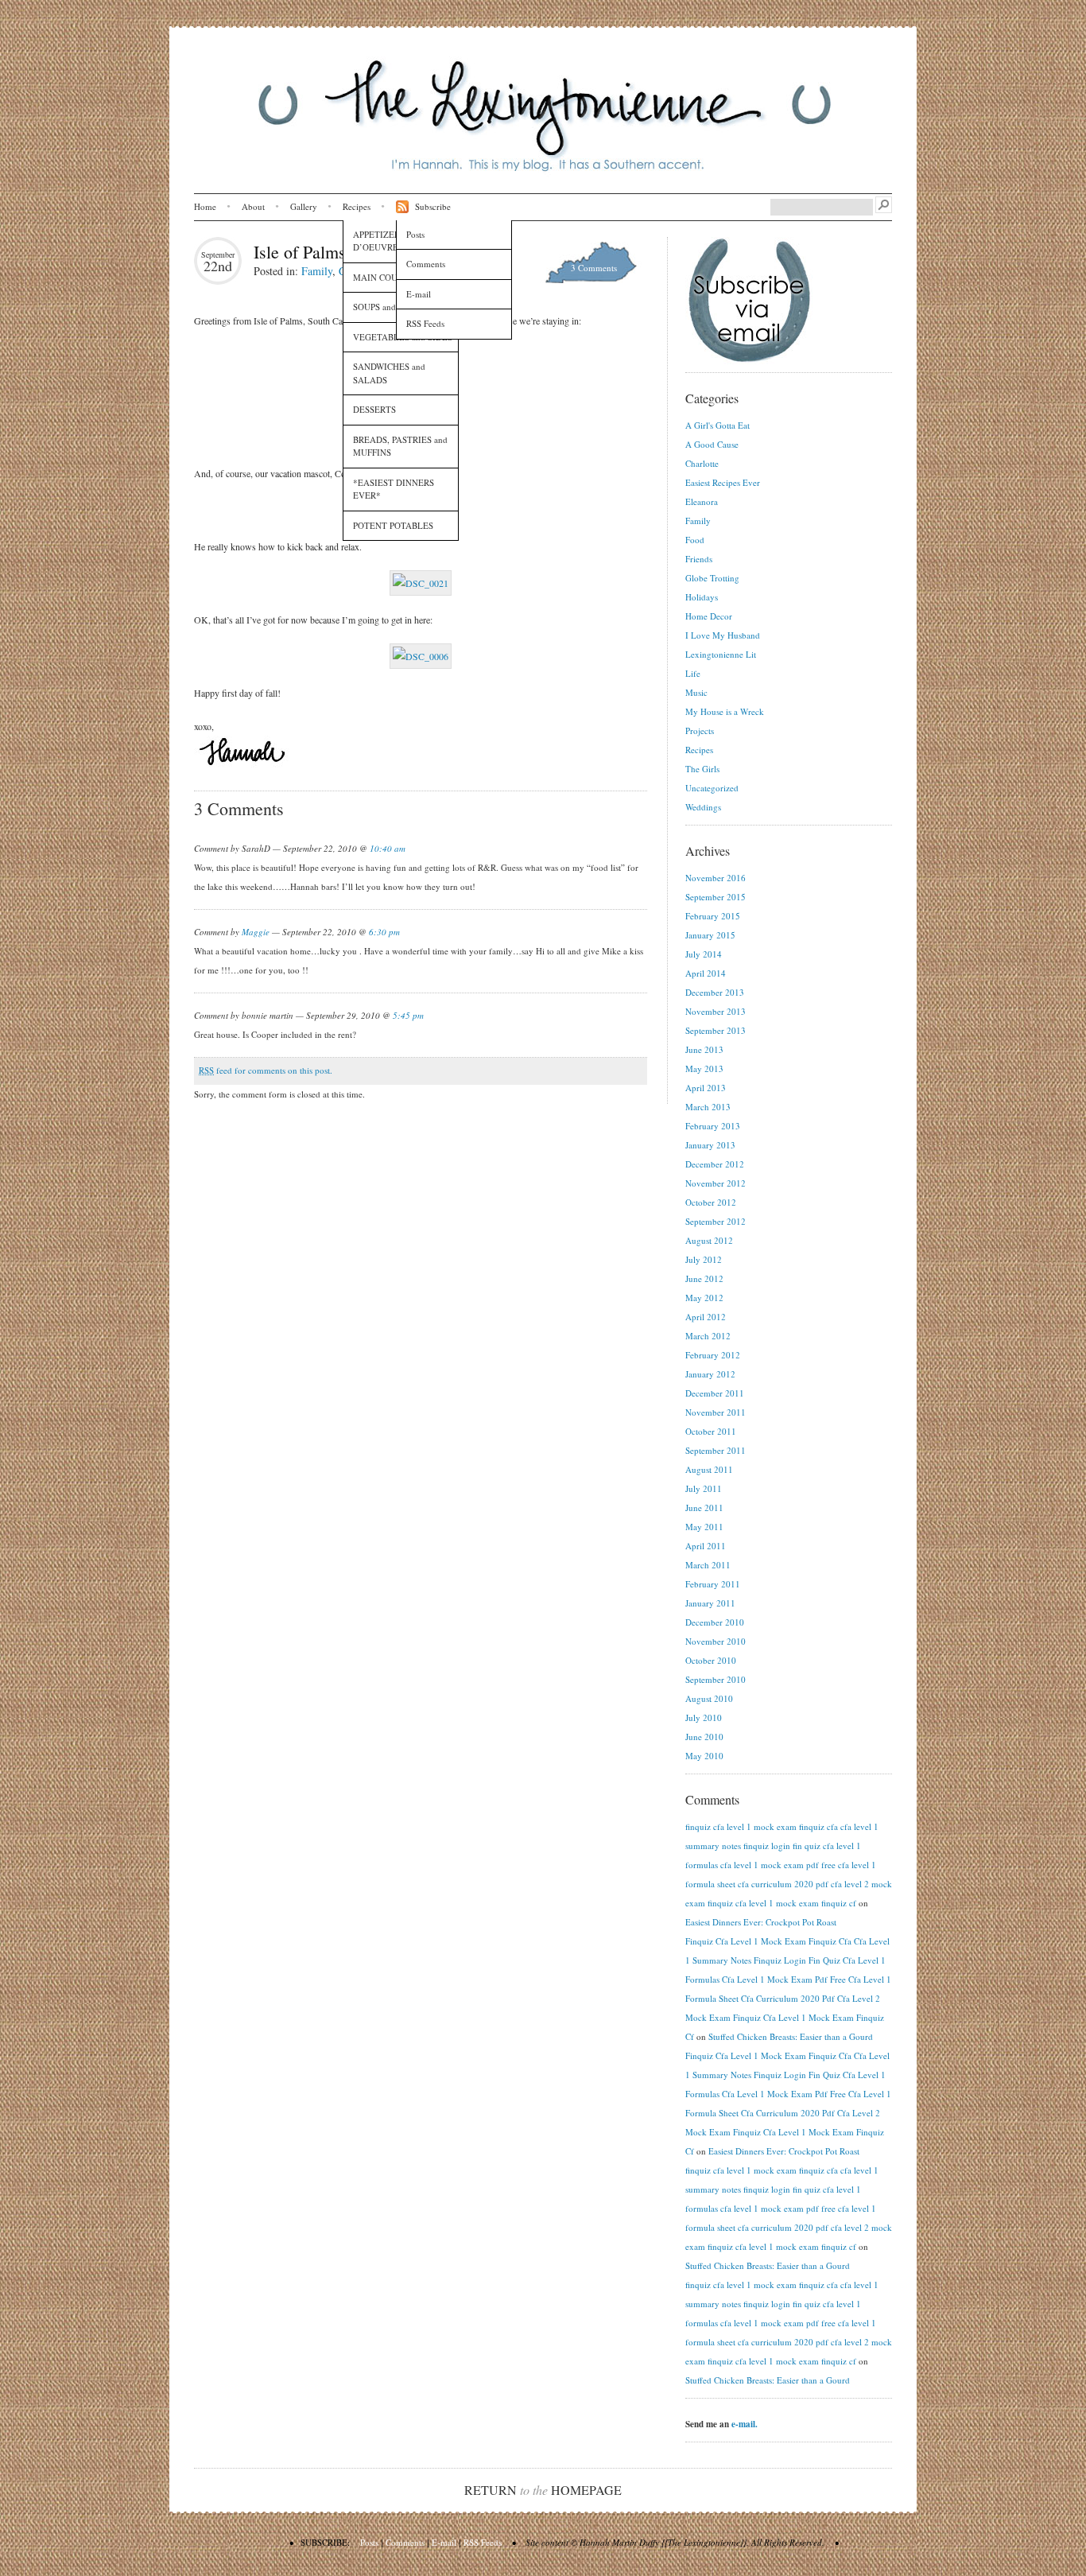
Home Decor (709, 616)
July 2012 (704, 1259)
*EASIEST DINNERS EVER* (394, 489)
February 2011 (713, 1584)
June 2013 (704, 1049)
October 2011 (711, 1431)
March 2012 (708, 1336)
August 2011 (709, 1469)
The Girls (702, 769)
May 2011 (704, 1527)
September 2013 (716, 1030)
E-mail (419, 294)
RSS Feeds (425, 323)
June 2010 (704, 1737)
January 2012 (710, 1374)
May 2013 (704, 1068)
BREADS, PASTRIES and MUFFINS (400, 446)
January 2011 (710, 1603)
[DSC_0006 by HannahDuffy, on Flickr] (421, 656)
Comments (426, 264)
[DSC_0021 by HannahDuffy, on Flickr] (421, 583)
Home (205, 206)
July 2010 (704, 1717)
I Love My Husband (723, 635)
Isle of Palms (300, 252)
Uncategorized (712, 788)
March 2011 (708, 1565)
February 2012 (713, 1355)
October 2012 (711, 1202)
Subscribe (433, 206)
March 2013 (708, 1107)
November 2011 (716, 1412)
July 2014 (704, 954)
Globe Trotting (712, 578)
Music (696, 692)
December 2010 (715, 1622)
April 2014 (706, 973)
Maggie (256, 932)
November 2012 (716, 1183)
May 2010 (704, 1756)
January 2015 (710, 935)
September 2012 (716, 1221)
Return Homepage (543, 2490)
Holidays (702, 597)
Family (317, 271)
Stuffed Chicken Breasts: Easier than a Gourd (791, 2036)
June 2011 (704, 1508)
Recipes (357, 206)
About (253, 206)
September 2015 (716, 897)
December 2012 (715, 1164)
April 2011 (706, 1546)
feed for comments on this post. (266, 1070)
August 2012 (709, 1240)
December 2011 (715, 1393)
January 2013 (710, 1145)
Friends (699, 559)
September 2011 (716, 1450)
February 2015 (713, 916)
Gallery (304, 206)
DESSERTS (374, 409)
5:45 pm (408, 1015)
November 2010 (716, 1641)
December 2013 (715, 992)
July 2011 (704, 1488)
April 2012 (706, 1317)
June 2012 (704, 1278)
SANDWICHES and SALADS (389, 373)
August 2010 (709, 1698)
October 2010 (711, 1660)
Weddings (703, 807)
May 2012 (704, 1298)
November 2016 (716, 878)
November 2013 (716, 1011)
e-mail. (745, 2424)
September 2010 (716, 1679)
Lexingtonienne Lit (721, 654)
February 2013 (713, 1126)
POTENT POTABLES (393, 525)
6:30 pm (384, 932)
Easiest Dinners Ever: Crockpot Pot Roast (761, 1922)
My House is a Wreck (725, 711)
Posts (415, 234)
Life (693, 673)
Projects (700, 730)
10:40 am (388, 848)
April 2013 (706, 1088)
